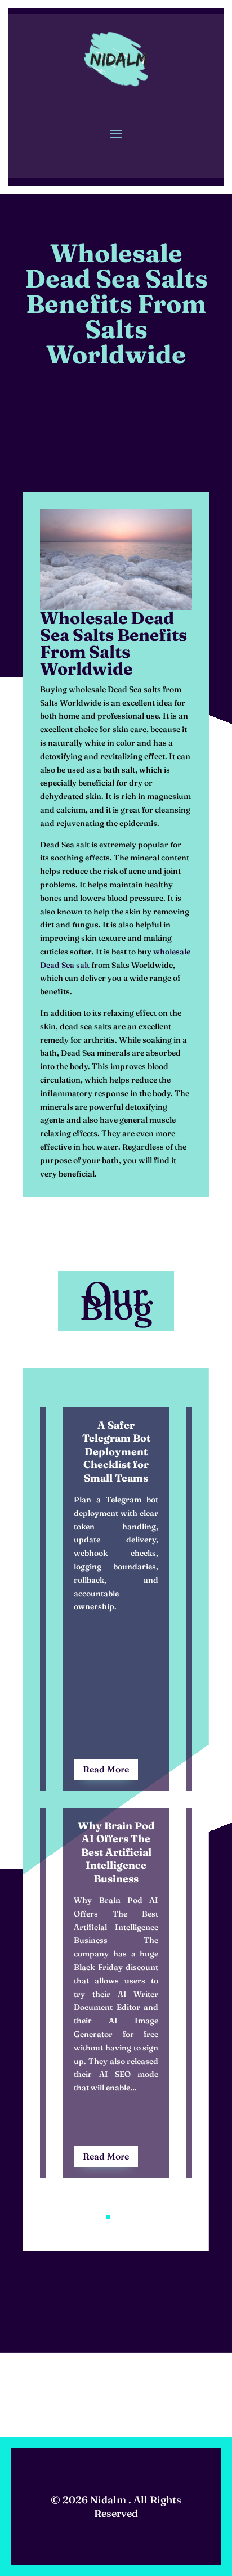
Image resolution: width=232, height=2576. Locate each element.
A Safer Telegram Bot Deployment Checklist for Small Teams (116, 1451)
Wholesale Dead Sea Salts (107, 627)
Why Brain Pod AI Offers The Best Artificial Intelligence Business (116, 1852)
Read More (106, 1769)
